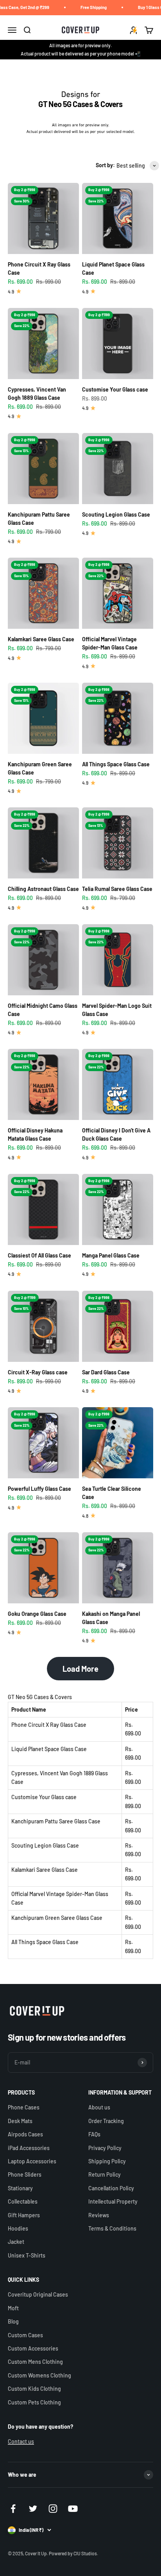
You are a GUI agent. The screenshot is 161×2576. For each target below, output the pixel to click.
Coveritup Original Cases (38, 2294)
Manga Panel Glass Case (111, 1255)
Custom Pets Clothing (34, 2402)
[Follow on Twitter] (33, 2509)
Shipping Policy (107, 2161)
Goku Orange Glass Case (37, 1614)
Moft (13, 2308)
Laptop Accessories (32, 2161)
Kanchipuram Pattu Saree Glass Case (56, 1821)
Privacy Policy (105, 2148)
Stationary (20, 2188)
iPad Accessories (29, 2148)
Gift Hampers (24, 2215)
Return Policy (105, 2174)
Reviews (99, 2215)
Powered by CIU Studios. (73, 2553)
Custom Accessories (33, 2348)
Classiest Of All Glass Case (39, 1255)
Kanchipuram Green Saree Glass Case (57, 1918)
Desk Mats (20, 2121)
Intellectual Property (113, 2201)
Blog (13, 2321)
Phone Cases (24, 2107)
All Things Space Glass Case (116, 764)
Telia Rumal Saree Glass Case (117, 889)
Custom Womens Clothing (39, 2375)
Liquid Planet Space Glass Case (49, 1749)
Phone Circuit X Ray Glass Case (49, 1725)
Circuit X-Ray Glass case (38, 1372)
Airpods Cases (25, 2134)
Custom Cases (25, 2335)
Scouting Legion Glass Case (116, 514)
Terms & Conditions (112, 2228)
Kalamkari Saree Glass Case (41, 639)
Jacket (16, 2242)
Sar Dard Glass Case (106, 1372)
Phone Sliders (25, 2174)
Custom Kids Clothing (34, 2389)
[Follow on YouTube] (73, 2509)
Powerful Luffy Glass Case (39, 1489)
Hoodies (18, 2228)
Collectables (23, 2201)
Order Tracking (106, 2121)
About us (99, 2107)
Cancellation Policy (111, 2188)
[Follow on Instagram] (53, 2509)
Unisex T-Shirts (27, 2255)
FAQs (94, 2134)
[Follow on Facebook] (13, 2509)
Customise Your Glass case (115, 389)
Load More (80, 1669)
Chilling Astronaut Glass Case (43, 889)
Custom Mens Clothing (35, 2362)
